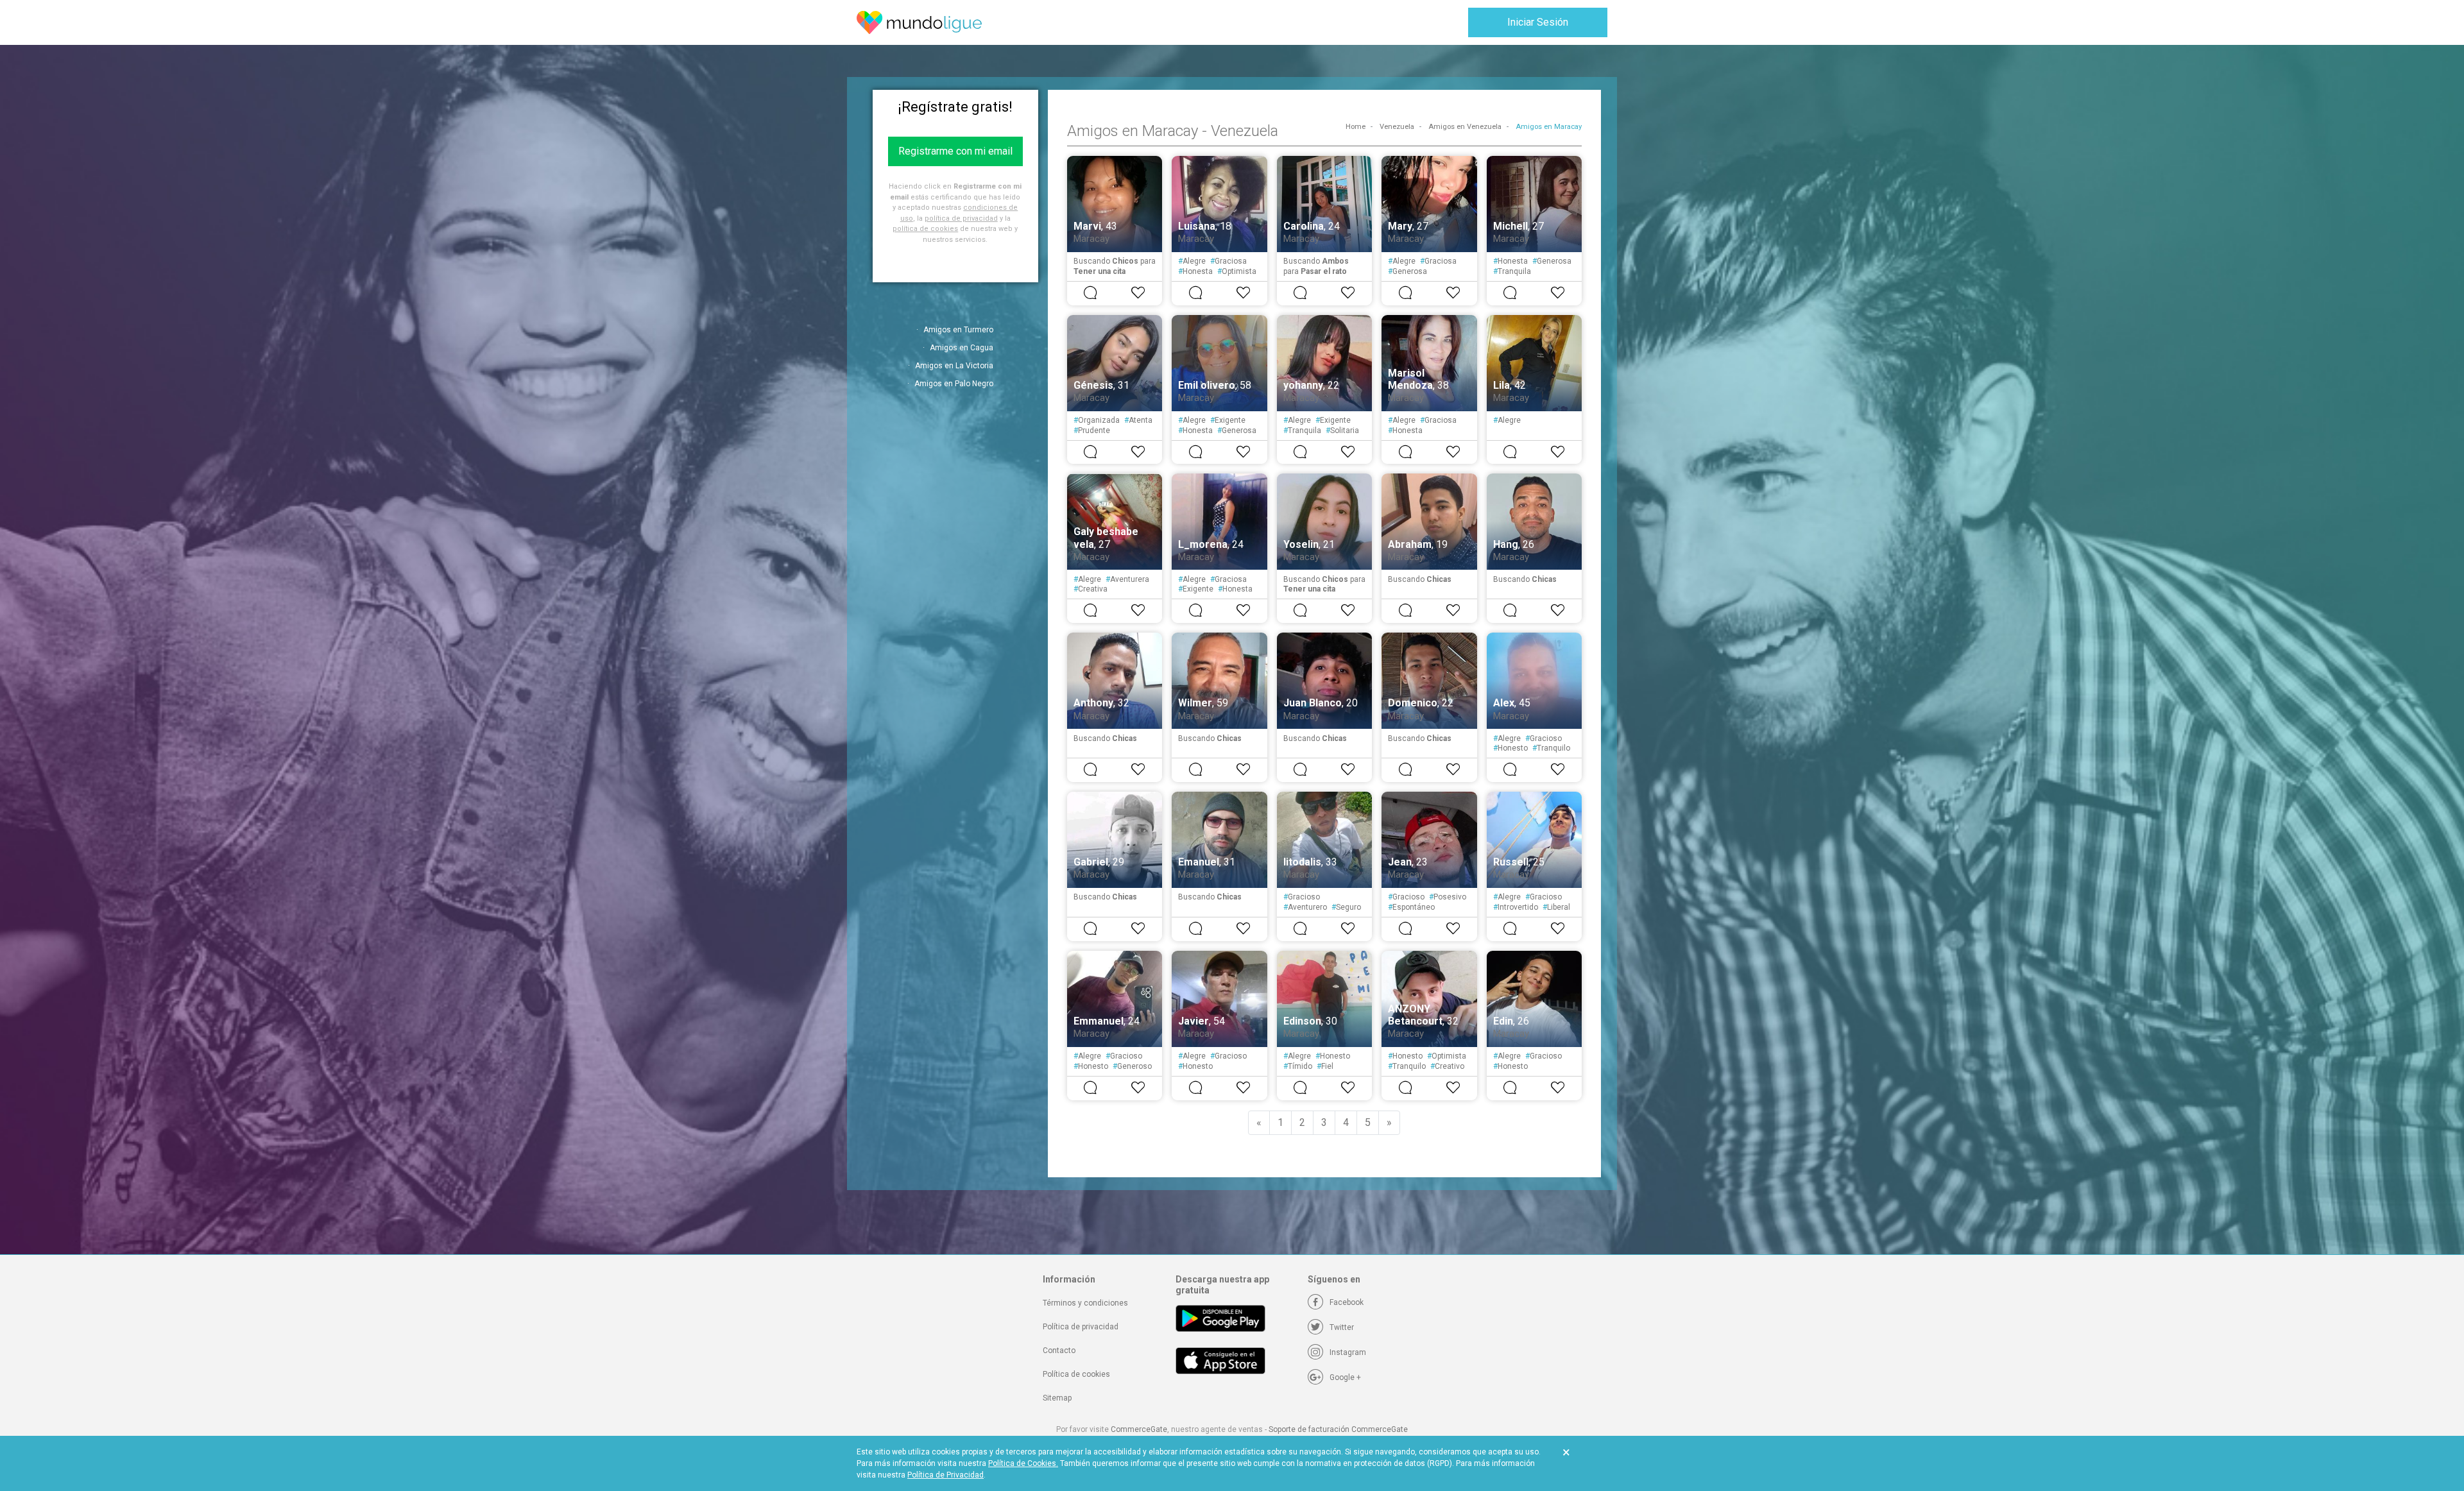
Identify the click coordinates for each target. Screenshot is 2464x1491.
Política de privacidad (1081, 1327)
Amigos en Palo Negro (954, 384)
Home (1356, 127)
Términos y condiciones (1085, 1303)
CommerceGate (1139, 1429)
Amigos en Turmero (958, 330)
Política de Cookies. (1023, 1463)
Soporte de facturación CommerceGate (1338, 1429)
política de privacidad (961, 218)
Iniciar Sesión (1538, 22)
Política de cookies (1076, 1374)
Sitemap (1057, 1398)
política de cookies (925, 229)
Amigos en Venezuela (1465, 127)
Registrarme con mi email (955, 151)
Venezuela (1397, 127)
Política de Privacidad (945, 1475)
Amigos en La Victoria (954, 366)
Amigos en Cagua (962, 348)
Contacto (1059, 1350)
